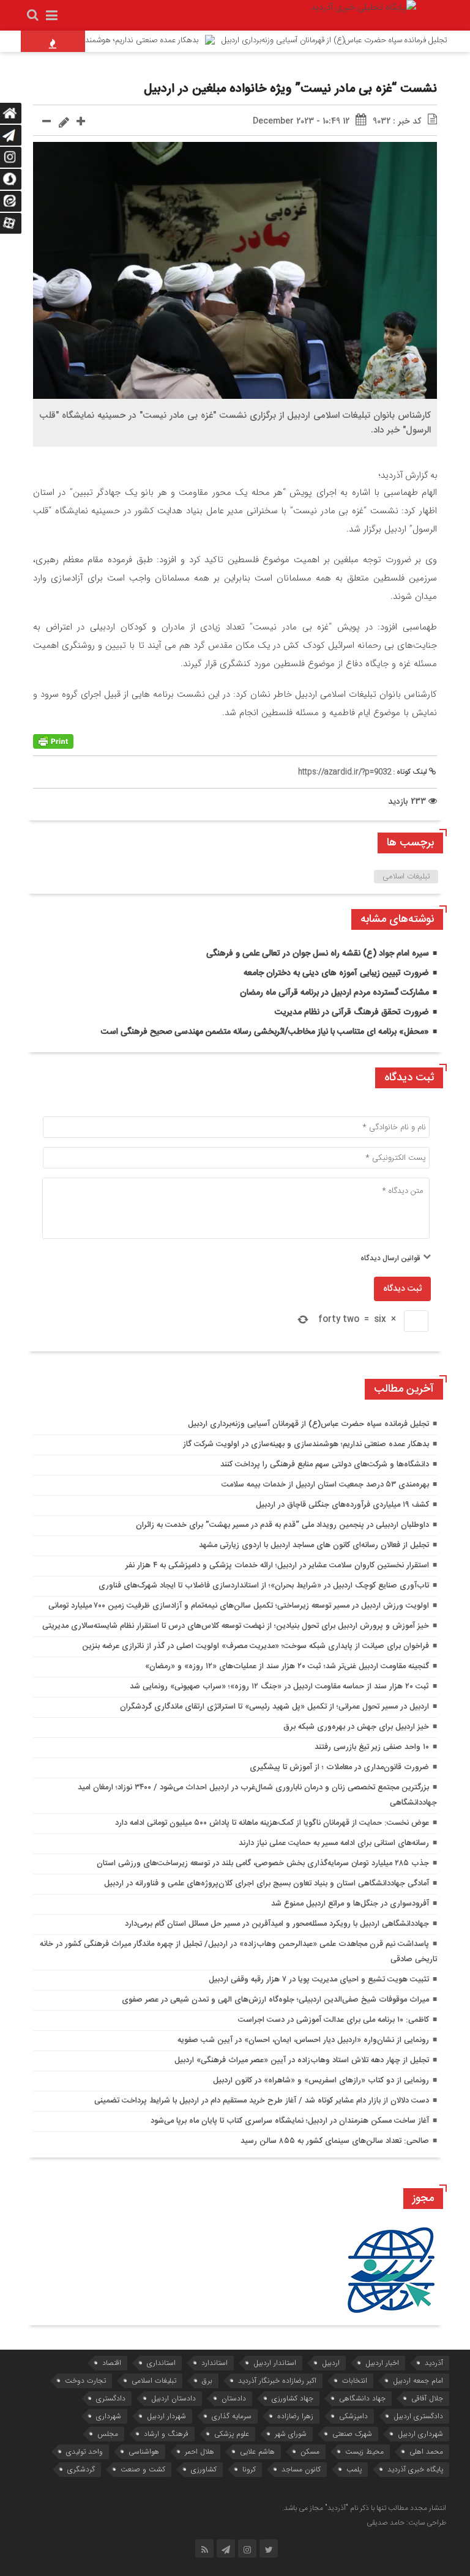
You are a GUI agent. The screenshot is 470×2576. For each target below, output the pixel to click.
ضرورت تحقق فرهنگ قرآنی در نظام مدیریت (352, 1012)
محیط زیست (364, 2452)
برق (207, 2381)
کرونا (249, 2469)
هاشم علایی (257, 2452)
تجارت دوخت (85, 2381)
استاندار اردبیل (275, 2363)
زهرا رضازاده (295, 2416)
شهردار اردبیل (166, 2416)
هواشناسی (144, 2452)
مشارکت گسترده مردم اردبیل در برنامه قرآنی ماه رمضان (334, 993)
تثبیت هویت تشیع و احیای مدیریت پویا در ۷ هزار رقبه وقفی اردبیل (319, 1980)
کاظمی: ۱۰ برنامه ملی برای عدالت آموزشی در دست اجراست (334, 2020)
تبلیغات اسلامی (406, 877)
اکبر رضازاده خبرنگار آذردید (277, 2381)
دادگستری (111, 2398)
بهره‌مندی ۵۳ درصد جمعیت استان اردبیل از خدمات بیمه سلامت (325, 1485)
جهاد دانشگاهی (362, 2398)
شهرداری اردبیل (420, 2434)
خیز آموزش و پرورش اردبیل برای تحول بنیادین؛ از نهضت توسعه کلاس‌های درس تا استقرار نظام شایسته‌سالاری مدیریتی (236, 1626)
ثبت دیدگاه (402, 1289)
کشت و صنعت (143, 2469)
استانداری (161, 2363)
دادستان (234, 2398)
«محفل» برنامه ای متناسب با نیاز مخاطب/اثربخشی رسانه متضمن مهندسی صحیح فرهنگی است (265, 1032)
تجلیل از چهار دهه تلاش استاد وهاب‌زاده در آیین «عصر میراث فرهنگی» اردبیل (302, 2060)
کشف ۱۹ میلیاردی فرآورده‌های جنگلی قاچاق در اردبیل (342, 1505)
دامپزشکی (353, 2416)
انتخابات (355, 2381)
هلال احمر (200, 2452)
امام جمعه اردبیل (418, 2381)
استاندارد (214, 2363)
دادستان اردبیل (173, 2398)
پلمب (354, 2469)
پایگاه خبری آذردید (415, 2469)
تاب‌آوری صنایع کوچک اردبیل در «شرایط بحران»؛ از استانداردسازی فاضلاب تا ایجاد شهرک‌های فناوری (264, 1586)
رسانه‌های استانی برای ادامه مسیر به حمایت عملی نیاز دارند (334, 1843)
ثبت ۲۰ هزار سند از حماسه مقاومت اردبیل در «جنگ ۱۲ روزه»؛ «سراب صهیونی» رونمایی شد (279, 1687)
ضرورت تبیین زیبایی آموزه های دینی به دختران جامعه (336, 973)
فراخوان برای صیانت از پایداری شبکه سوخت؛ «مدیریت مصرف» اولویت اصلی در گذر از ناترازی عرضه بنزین (256, 1646)
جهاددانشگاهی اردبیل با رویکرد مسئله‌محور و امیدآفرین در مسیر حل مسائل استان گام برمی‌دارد (277, 1924)
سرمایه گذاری (232, 2416)
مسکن (310, 2452)
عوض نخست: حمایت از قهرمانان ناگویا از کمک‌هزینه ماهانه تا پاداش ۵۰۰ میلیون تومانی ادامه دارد (272, 1823)
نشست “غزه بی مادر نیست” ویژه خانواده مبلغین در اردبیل (290, 89)
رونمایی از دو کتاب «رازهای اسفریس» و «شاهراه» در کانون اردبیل (321, 2080)
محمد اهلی (426, 2452)
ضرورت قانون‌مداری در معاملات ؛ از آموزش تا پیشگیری (339, 1767)
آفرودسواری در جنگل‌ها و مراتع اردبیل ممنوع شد (350, 1904)
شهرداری (109, 2416)
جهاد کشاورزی (293, 2398)
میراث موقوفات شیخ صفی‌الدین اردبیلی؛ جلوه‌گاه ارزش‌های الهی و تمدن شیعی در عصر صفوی (275, 2000)
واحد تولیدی (84, 2452)
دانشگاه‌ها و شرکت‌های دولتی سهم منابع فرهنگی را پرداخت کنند (325, 1464)
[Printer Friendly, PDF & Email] (53, 742)
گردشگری (81, 2469)
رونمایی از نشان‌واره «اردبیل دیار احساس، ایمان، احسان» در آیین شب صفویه (303, 2040)
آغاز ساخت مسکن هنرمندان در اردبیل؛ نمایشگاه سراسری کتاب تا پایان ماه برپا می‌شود (290, 2121)
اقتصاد (112, 2363)
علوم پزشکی (232, 2434)
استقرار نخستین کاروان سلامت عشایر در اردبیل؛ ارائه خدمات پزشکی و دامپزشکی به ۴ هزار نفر (277, 1565)
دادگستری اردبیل (418, 2416)
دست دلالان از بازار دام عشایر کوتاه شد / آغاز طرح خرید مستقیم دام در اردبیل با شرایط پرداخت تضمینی (262, 2101)
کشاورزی (204, 2469)
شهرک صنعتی (352, 2434)
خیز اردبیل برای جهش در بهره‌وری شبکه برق (356, 1727)
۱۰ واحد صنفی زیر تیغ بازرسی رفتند (372, 1747)
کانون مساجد (301, 2469)
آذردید (434, 2363)
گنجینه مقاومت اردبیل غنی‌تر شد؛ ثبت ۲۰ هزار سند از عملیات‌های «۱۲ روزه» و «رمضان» (287, 1666)
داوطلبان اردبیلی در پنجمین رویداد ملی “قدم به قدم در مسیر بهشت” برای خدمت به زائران (282, 1525)
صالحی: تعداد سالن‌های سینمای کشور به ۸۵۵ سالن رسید (335, 2141)
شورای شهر (291, 2434)
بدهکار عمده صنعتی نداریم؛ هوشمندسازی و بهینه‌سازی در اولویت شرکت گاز (306, 1444)
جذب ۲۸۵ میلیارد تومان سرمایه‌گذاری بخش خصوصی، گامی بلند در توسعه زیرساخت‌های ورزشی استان (263, 1863)
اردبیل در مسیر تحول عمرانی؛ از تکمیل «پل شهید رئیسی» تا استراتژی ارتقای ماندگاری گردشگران (274, 1707)
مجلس (108, 2434)
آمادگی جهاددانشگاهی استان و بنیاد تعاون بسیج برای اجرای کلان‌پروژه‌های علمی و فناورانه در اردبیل (267, 1884)
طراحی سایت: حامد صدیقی (406, 2523)
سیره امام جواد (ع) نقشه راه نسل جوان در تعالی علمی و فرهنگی (318, 954)
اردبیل (331, 2363)
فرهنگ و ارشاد (166, 2434)
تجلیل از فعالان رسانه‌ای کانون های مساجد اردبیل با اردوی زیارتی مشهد (314, 1545)
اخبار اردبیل (382, 2363)
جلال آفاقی (427, 2398)
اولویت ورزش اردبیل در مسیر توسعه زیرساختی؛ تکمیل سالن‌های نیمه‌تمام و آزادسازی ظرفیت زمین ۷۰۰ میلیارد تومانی (239, 1606)
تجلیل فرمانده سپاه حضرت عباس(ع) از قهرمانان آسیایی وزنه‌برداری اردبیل (308, 1424)
